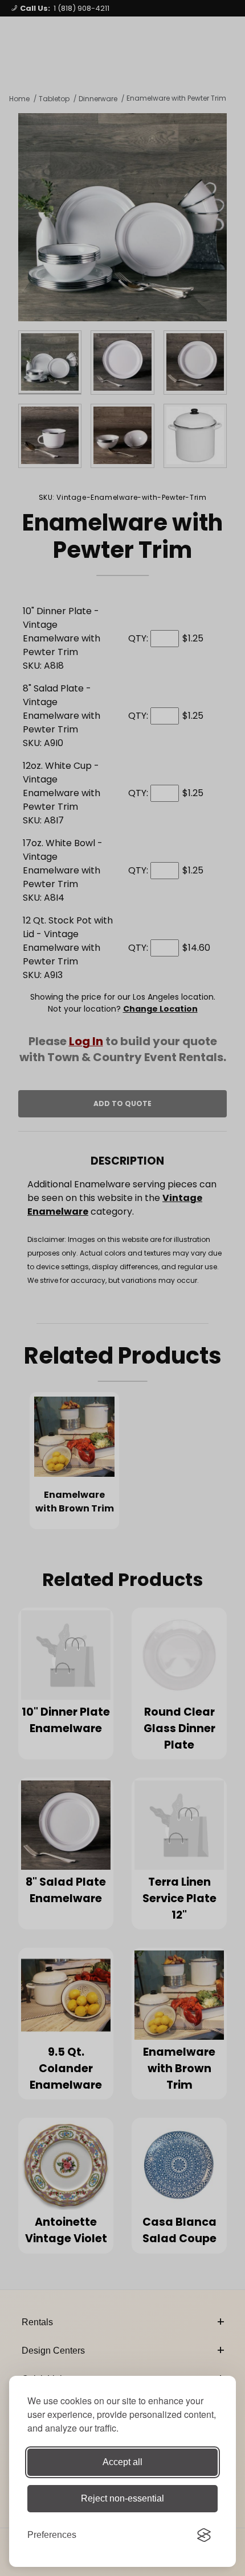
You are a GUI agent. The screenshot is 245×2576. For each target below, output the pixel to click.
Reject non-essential (122, 2498)
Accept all (122, 2462)
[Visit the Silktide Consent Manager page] (204, 2535)
